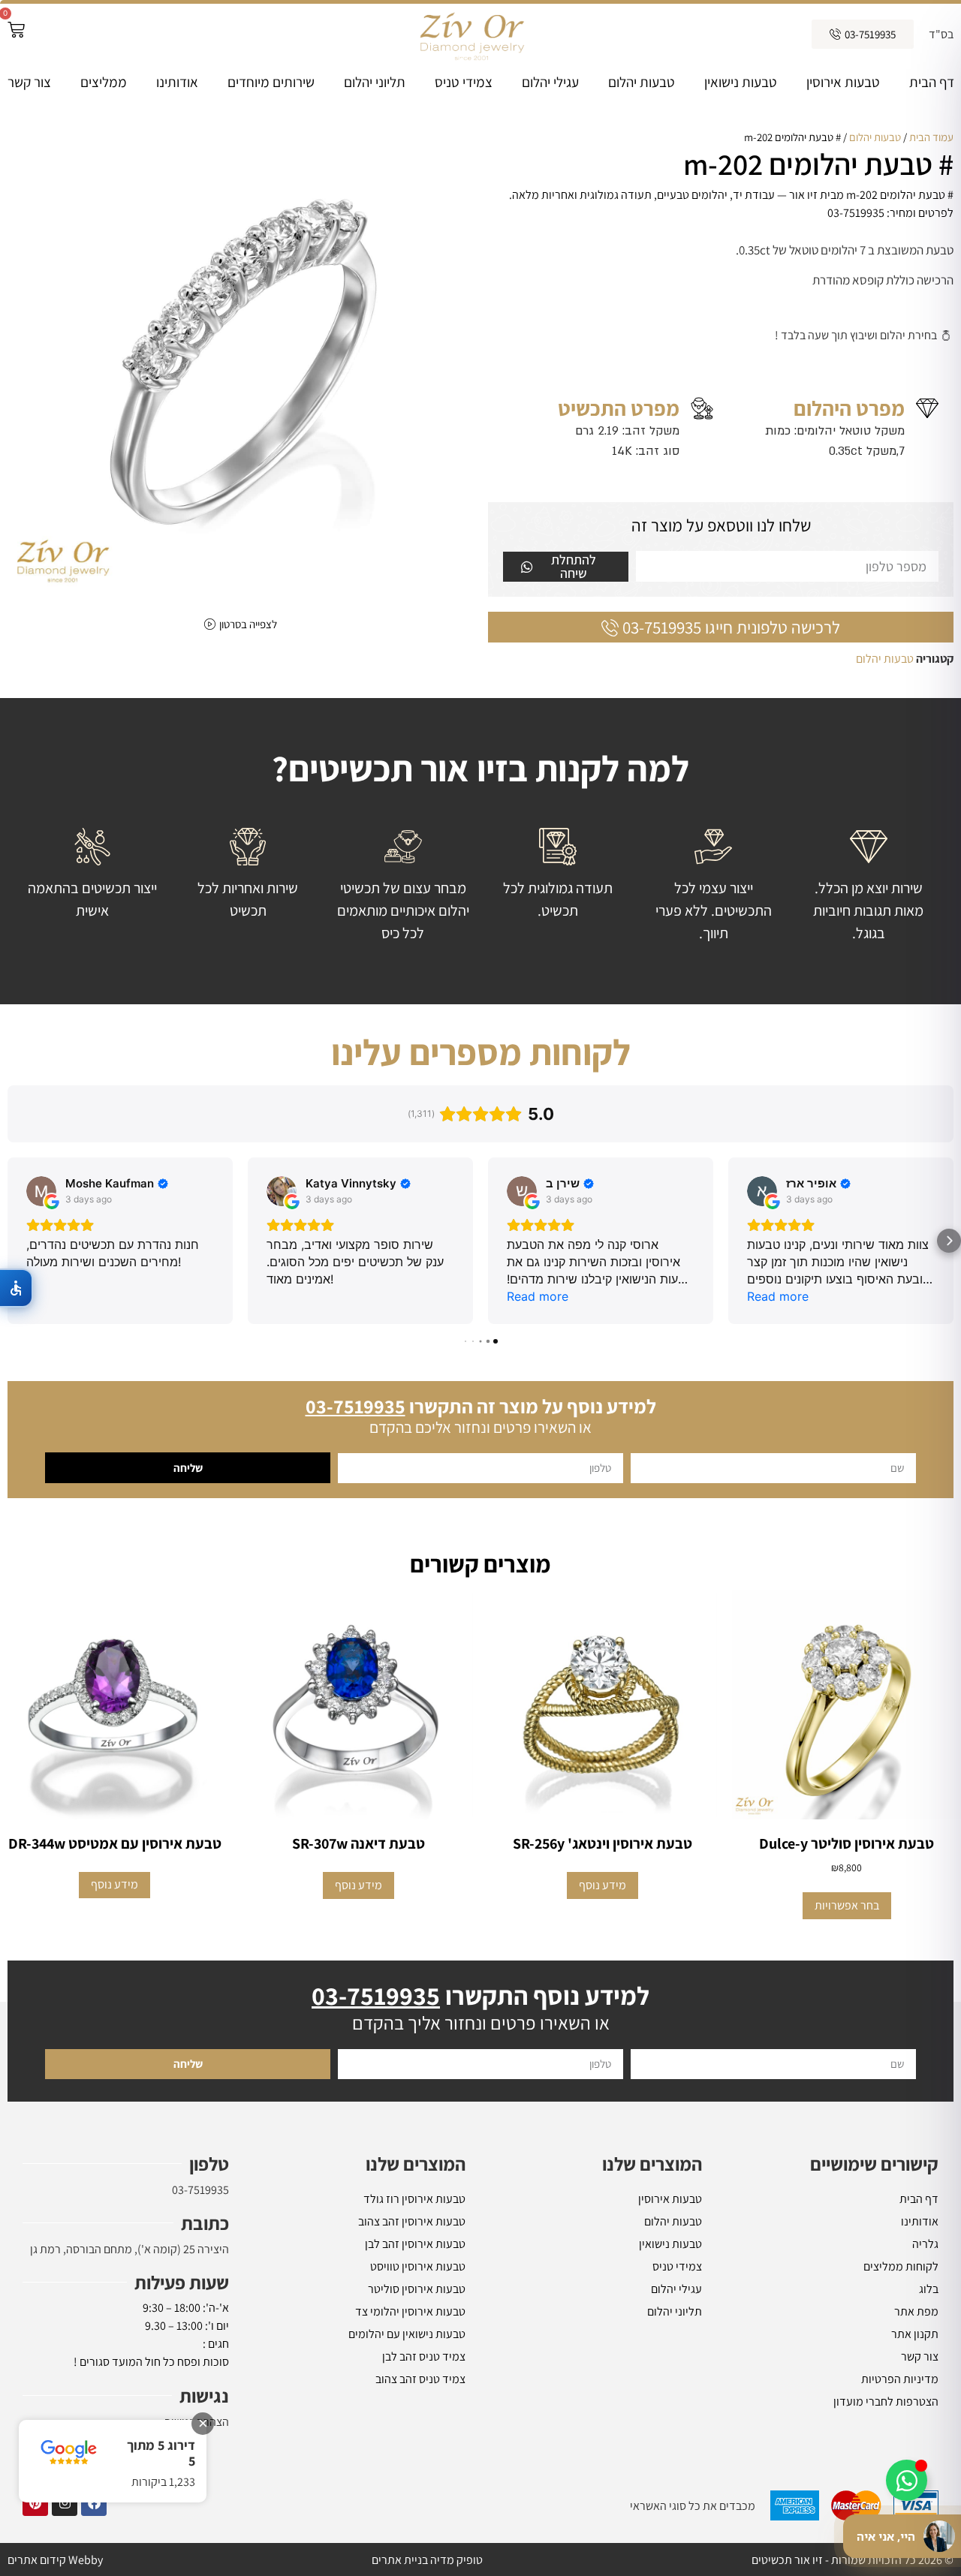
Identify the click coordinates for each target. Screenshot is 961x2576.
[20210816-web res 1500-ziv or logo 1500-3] (240, 362)
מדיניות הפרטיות (900, 2379)
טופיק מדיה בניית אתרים (427, 2560)
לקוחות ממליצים (901, 2266)
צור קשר (29, 82)
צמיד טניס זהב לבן (424, 2356)
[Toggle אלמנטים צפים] (907, 2480)
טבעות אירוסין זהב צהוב (412, 2221)
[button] (12, 1241)
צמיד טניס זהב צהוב (420, 2379)
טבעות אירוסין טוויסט (418, 2266)
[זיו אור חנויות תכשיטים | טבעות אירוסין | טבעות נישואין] (471, 34)
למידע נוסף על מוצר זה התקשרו (481, 1406)
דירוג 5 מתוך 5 (161, 2453)
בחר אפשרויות (847, 1905)
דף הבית (932, 82)
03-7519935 (200, 2190)
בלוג (929, 2289)
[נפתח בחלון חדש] (94, 2503)
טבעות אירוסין (843, 82)
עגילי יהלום (550, 82)
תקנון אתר (915, 2334)
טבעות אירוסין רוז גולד (414, 2199)
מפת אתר (916, 2311)
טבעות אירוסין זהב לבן (415, 2244)
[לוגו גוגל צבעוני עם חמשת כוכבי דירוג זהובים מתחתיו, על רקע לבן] (69, 2453)
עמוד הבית (931, 137)
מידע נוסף (603, 1885)
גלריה (925, 2244)
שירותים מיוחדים (271, 82)
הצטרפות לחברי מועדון (886, 2401)
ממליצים (104, 82)
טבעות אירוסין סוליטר (417, 2289)
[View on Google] (41, 1191)
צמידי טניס (464, 82)
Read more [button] (538, 1296)
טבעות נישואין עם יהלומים (407, 2334)
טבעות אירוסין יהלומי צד (410, 2311)
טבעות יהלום (642, 82)
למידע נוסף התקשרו (480, 1995)
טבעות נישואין (741, 82)
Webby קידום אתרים (55, 2560)
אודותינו (177, 82)
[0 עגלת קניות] (16, 30)
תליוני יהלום (375, 82)
